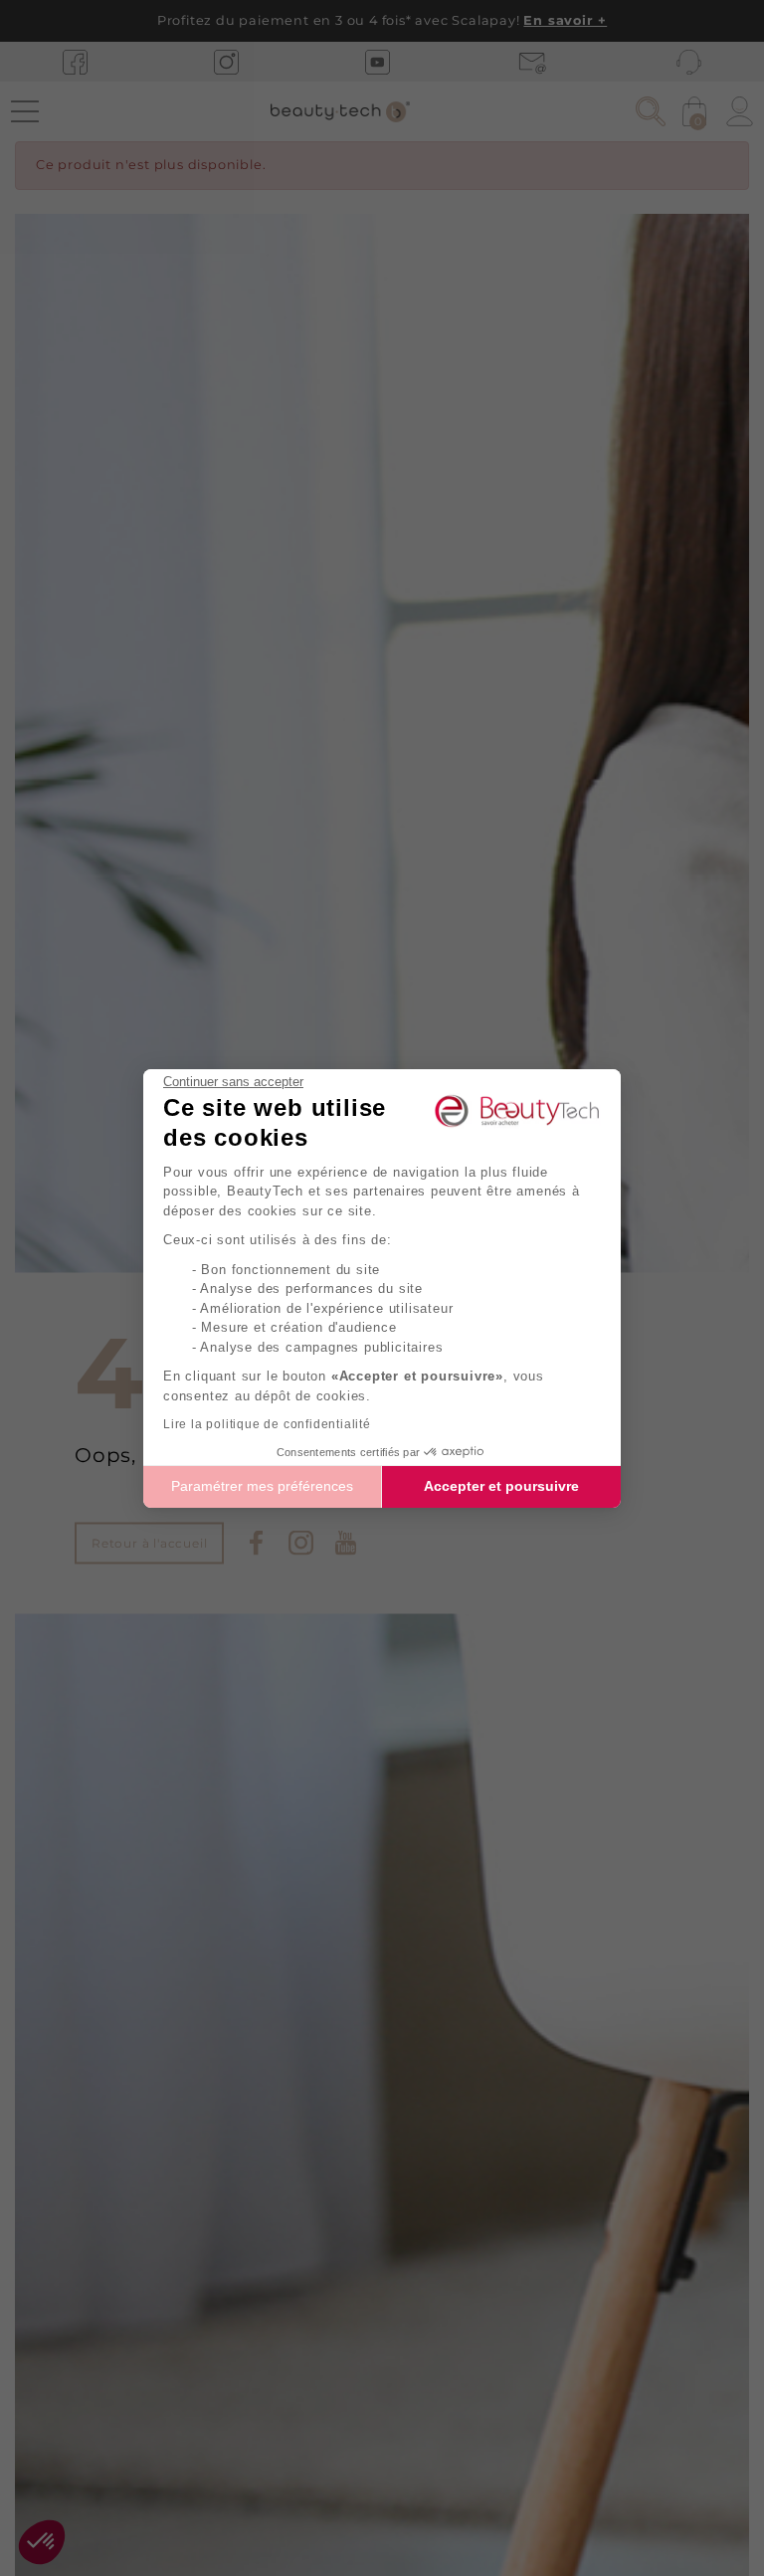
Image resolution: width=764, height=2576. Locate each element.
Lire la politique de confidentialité (267, 1424)
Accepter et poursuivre (501, 1486)
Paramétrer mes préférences (262, 1486)
